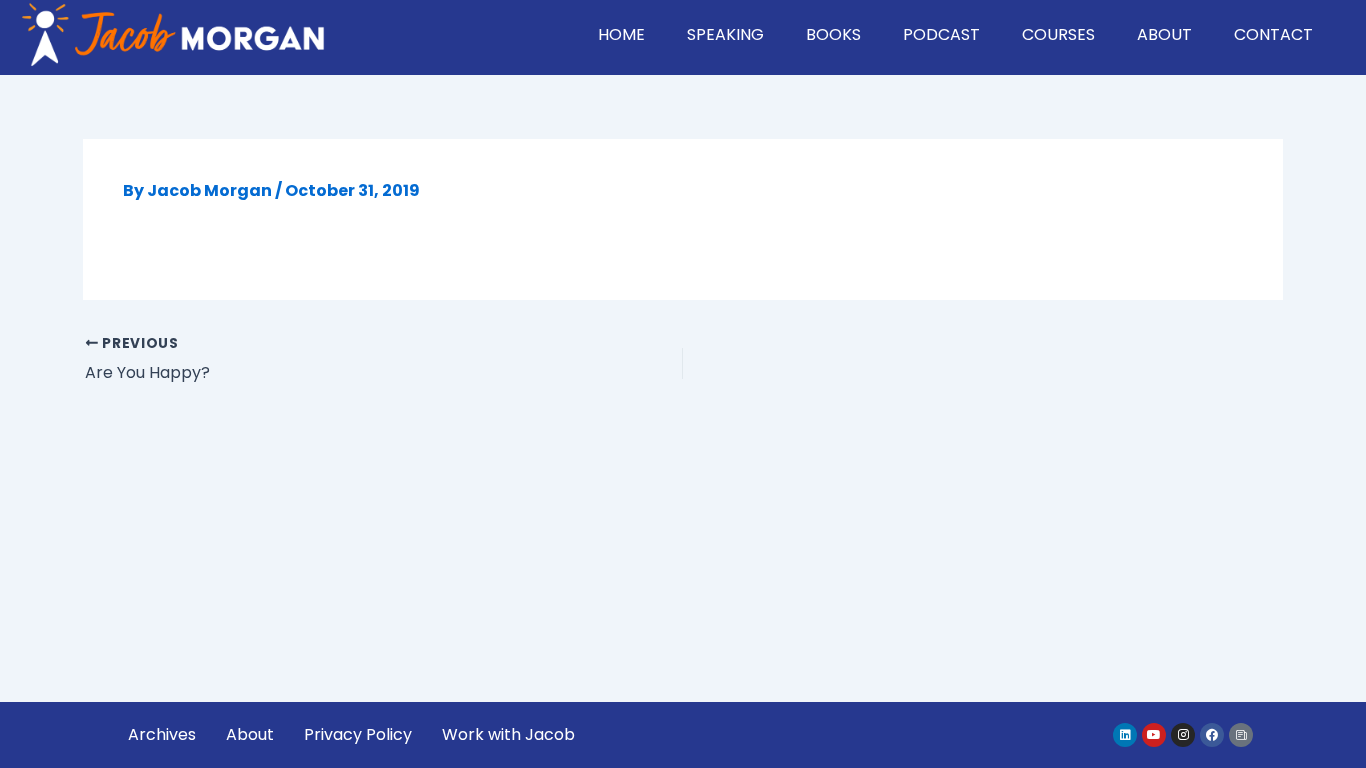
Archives (162, 734)
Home (621, 34)
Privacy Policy (358, 734)
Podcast (941, 34)
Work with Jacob (508, 734)
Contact (1273, 34)
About (1164, 34)
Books (833, 34)
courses (1058, 34)
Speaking (725, 34)
